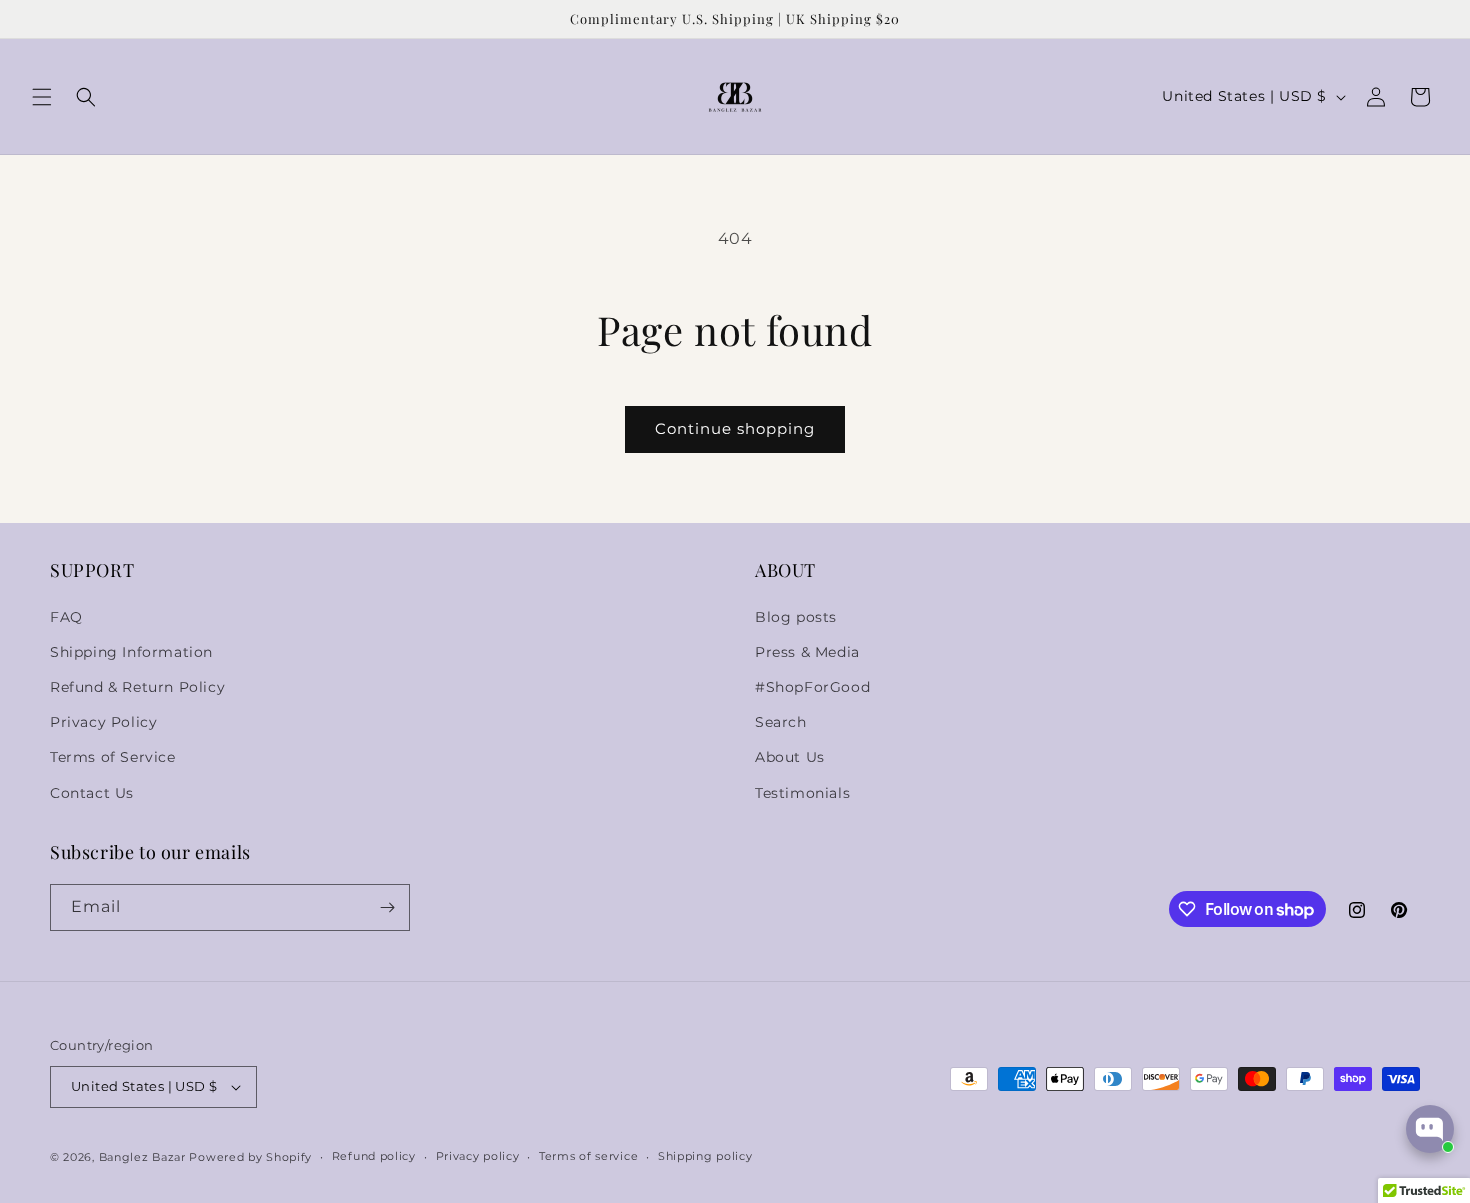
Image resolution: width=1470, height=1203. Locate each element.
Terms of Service (113, 757)
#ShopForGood (812, 687)
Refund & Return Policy (137, 687)
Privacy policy (478, 1156)
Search (781, 722)
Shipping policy (705, 1156)
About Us (790, 757)
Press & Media (807, 652)
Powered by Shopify (250, 1157)
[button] (42, 97)
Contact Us (92, 793)
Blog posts (796, 617)
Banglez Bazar (144, 1157)
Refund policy (374, 1156)
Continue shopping (735, 428)
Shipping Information (131, 652)
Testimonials (802, 793)
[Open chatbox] (1430, 1129)
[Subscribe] (387, 907)
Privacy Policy (103, 722)
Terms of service (588, 1156)
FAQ (66, 617)
